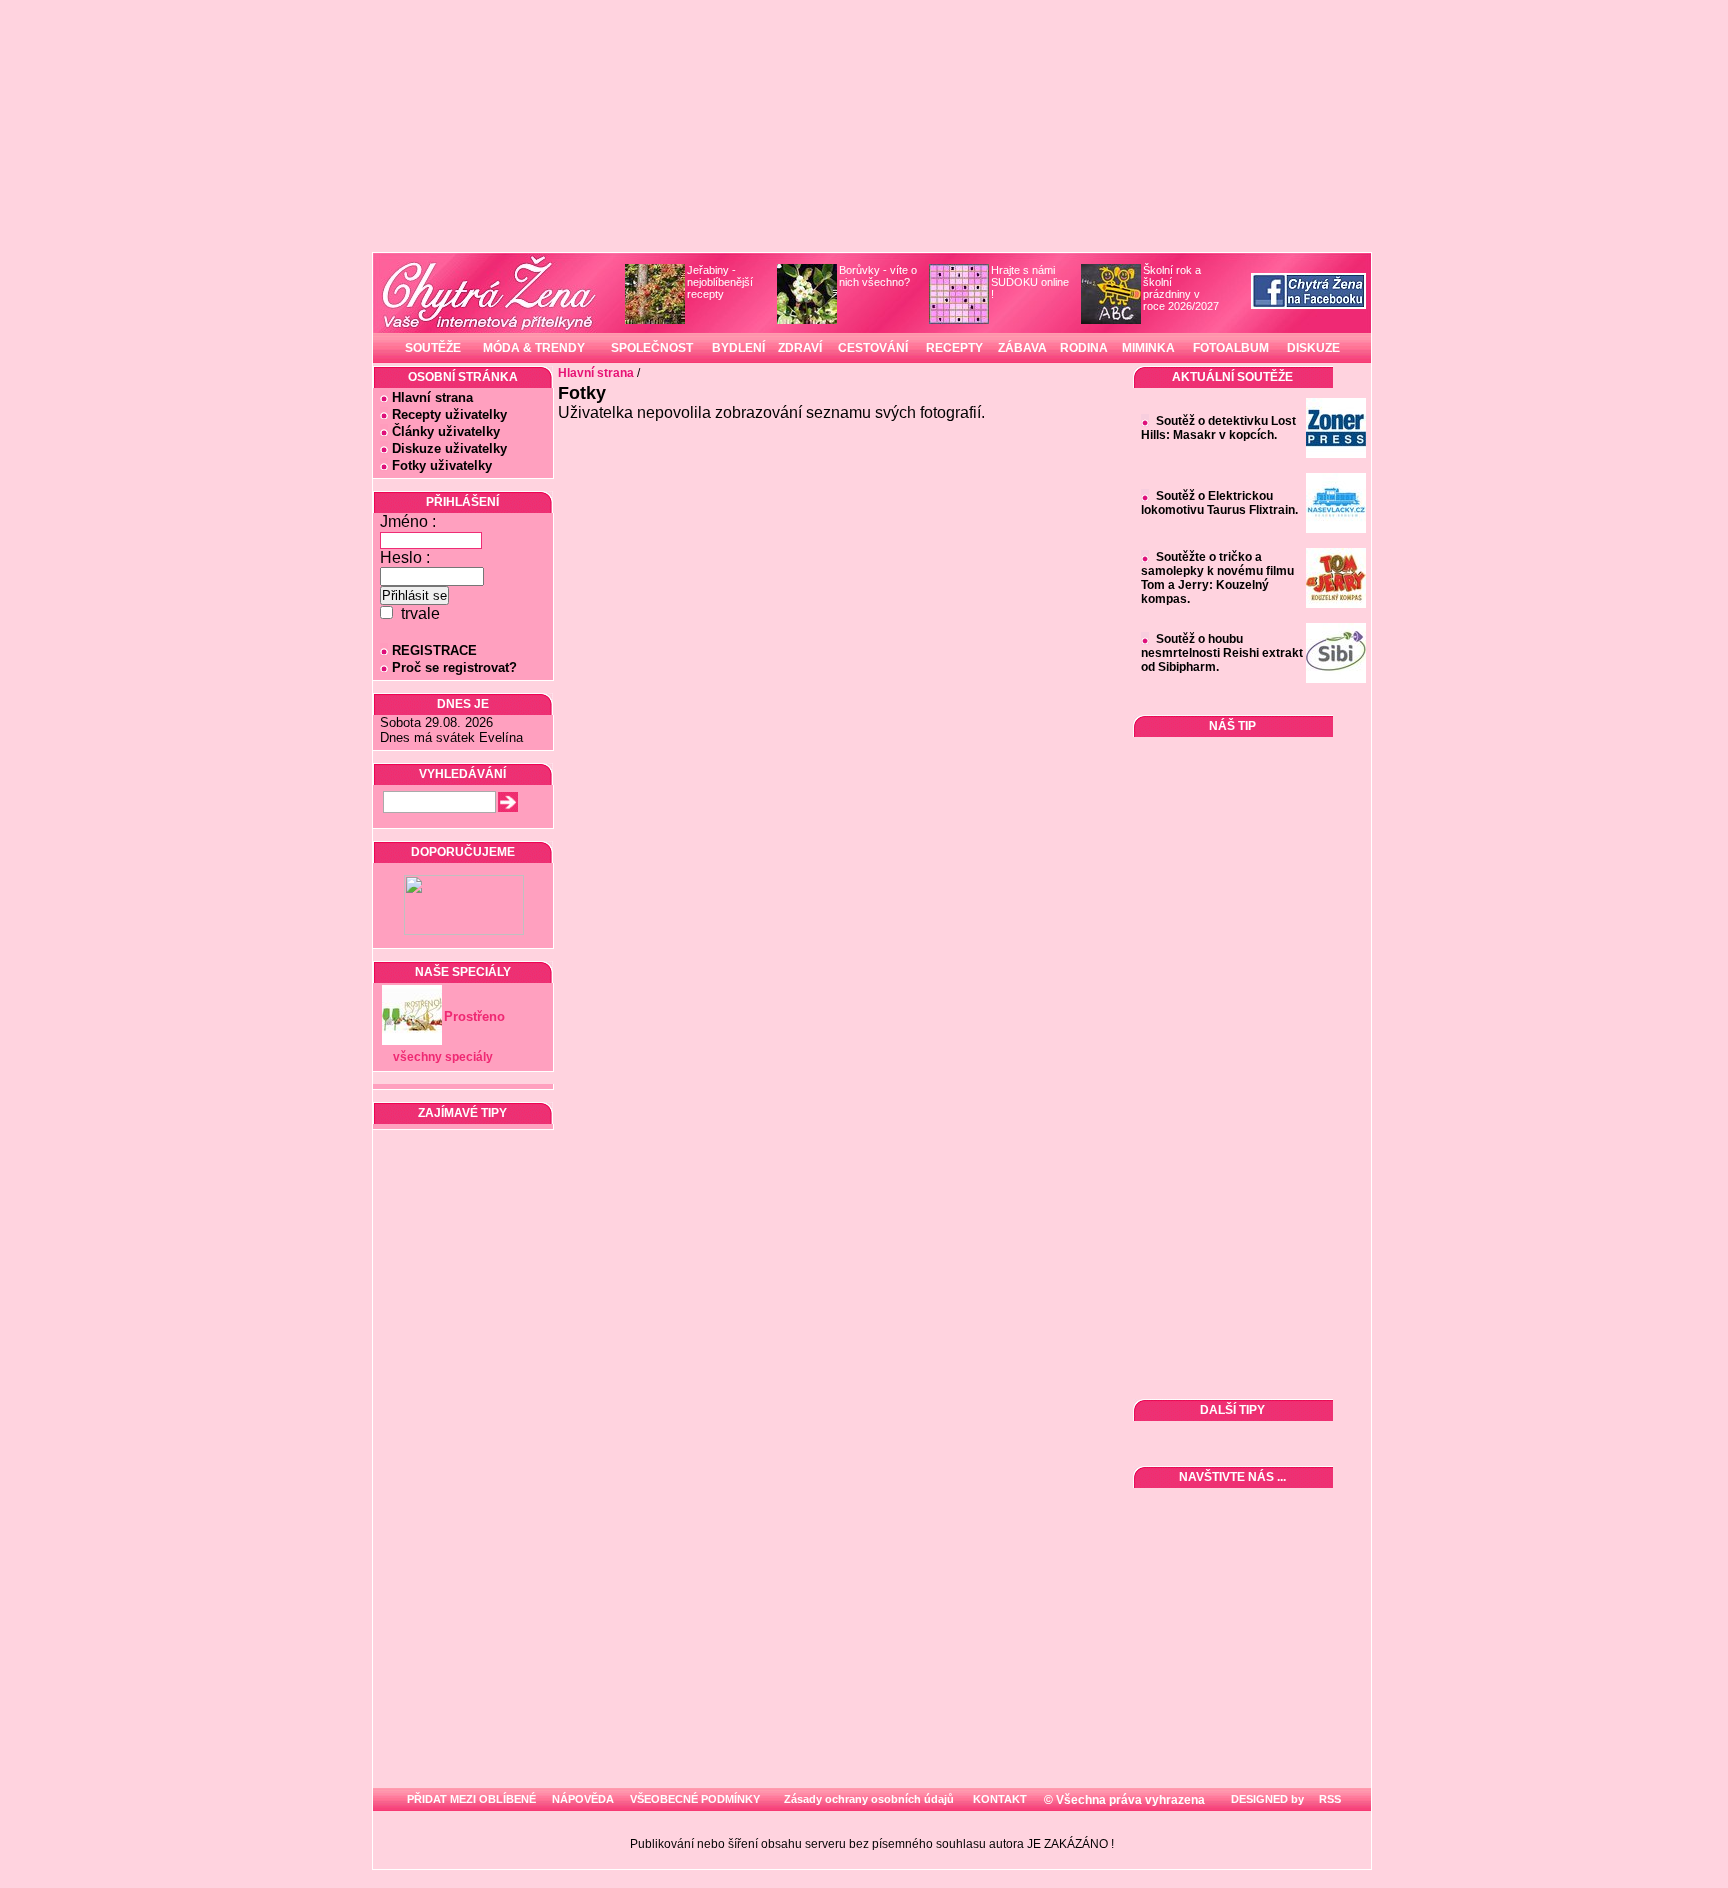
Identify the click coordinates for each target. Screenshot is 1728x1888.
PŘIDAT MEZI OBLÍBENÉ (471, 1799)
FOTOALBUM (1231, 348)
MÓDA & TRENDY (534, 348)
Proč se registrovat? (454, 667)
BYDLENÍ (738, 348)
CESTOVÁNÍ (873, 348)
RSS (1328, 1799)
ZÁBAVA (1022, 348)
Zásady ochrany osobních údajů (869, 1799)
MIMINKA (1148, 348)
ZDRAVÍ (800, 348)
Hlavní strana (432, 397)
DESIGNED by (1266, 1799)
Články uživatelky (446, 431)
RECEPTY (954, 348)
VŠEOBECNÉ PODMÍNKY (695, 1799)
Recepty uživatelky (449, 414)
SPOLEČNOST (652, 348)
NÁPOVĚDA (583, 1799)
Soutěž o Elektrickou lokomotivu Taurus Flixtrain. (1219, 503)
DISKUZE (1313, 348)
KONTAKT (1000, 1799)
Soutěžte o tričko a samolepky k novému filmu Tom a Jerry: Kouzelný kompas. (1217, 578)
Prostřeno (474, 1016)
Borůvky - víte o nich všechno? (878, 276)
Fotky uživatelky (442, 465)
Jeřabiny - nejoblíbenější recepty (720, 282)
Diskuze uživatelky (449, 448)
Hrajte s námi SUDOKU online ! (1030, 282)
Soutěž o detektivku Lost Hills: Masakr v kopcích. (1218, 428)
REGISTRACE (434, 650)
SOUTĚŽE (433, 348)
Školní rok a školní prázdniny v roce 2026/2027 (1181, 288)
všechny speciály (443, 1057)
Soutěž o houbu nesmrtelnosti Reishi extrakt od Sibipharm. (1222, 653)
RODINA (1084, 348)
